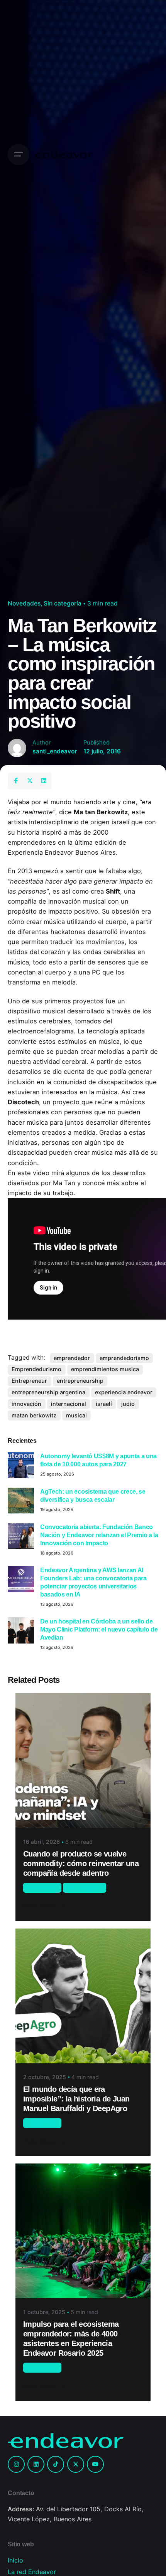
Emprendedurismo (36, 1369)
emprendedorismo (124, 1358)
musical (76, 1415)
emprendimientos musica (105, 1369)
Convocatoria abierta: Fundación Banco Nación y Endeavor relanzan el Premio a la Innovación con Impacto (99, 1535)
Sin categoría (63, 603)
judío (128, 1404)
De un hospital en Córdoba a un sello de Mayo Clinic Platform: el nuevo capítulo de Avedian (99, 1629)
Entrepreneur (29, 1381)
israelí (104, 1404)
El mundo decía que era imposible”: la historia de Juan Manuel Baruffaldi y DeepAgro (76, 2099)
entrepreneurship (80, 1381)
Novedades (24, 603)
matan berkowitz (34, 1415)
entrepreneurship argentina (48, 1392)
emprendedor (72, 1358)
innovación (26, 1404)
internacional (69, 1404)
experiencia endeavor (124, 1392)
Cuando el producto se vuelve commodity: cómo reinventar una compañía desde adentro (81, 1863)
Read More (39, 1906)
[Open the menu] (19, 154)
